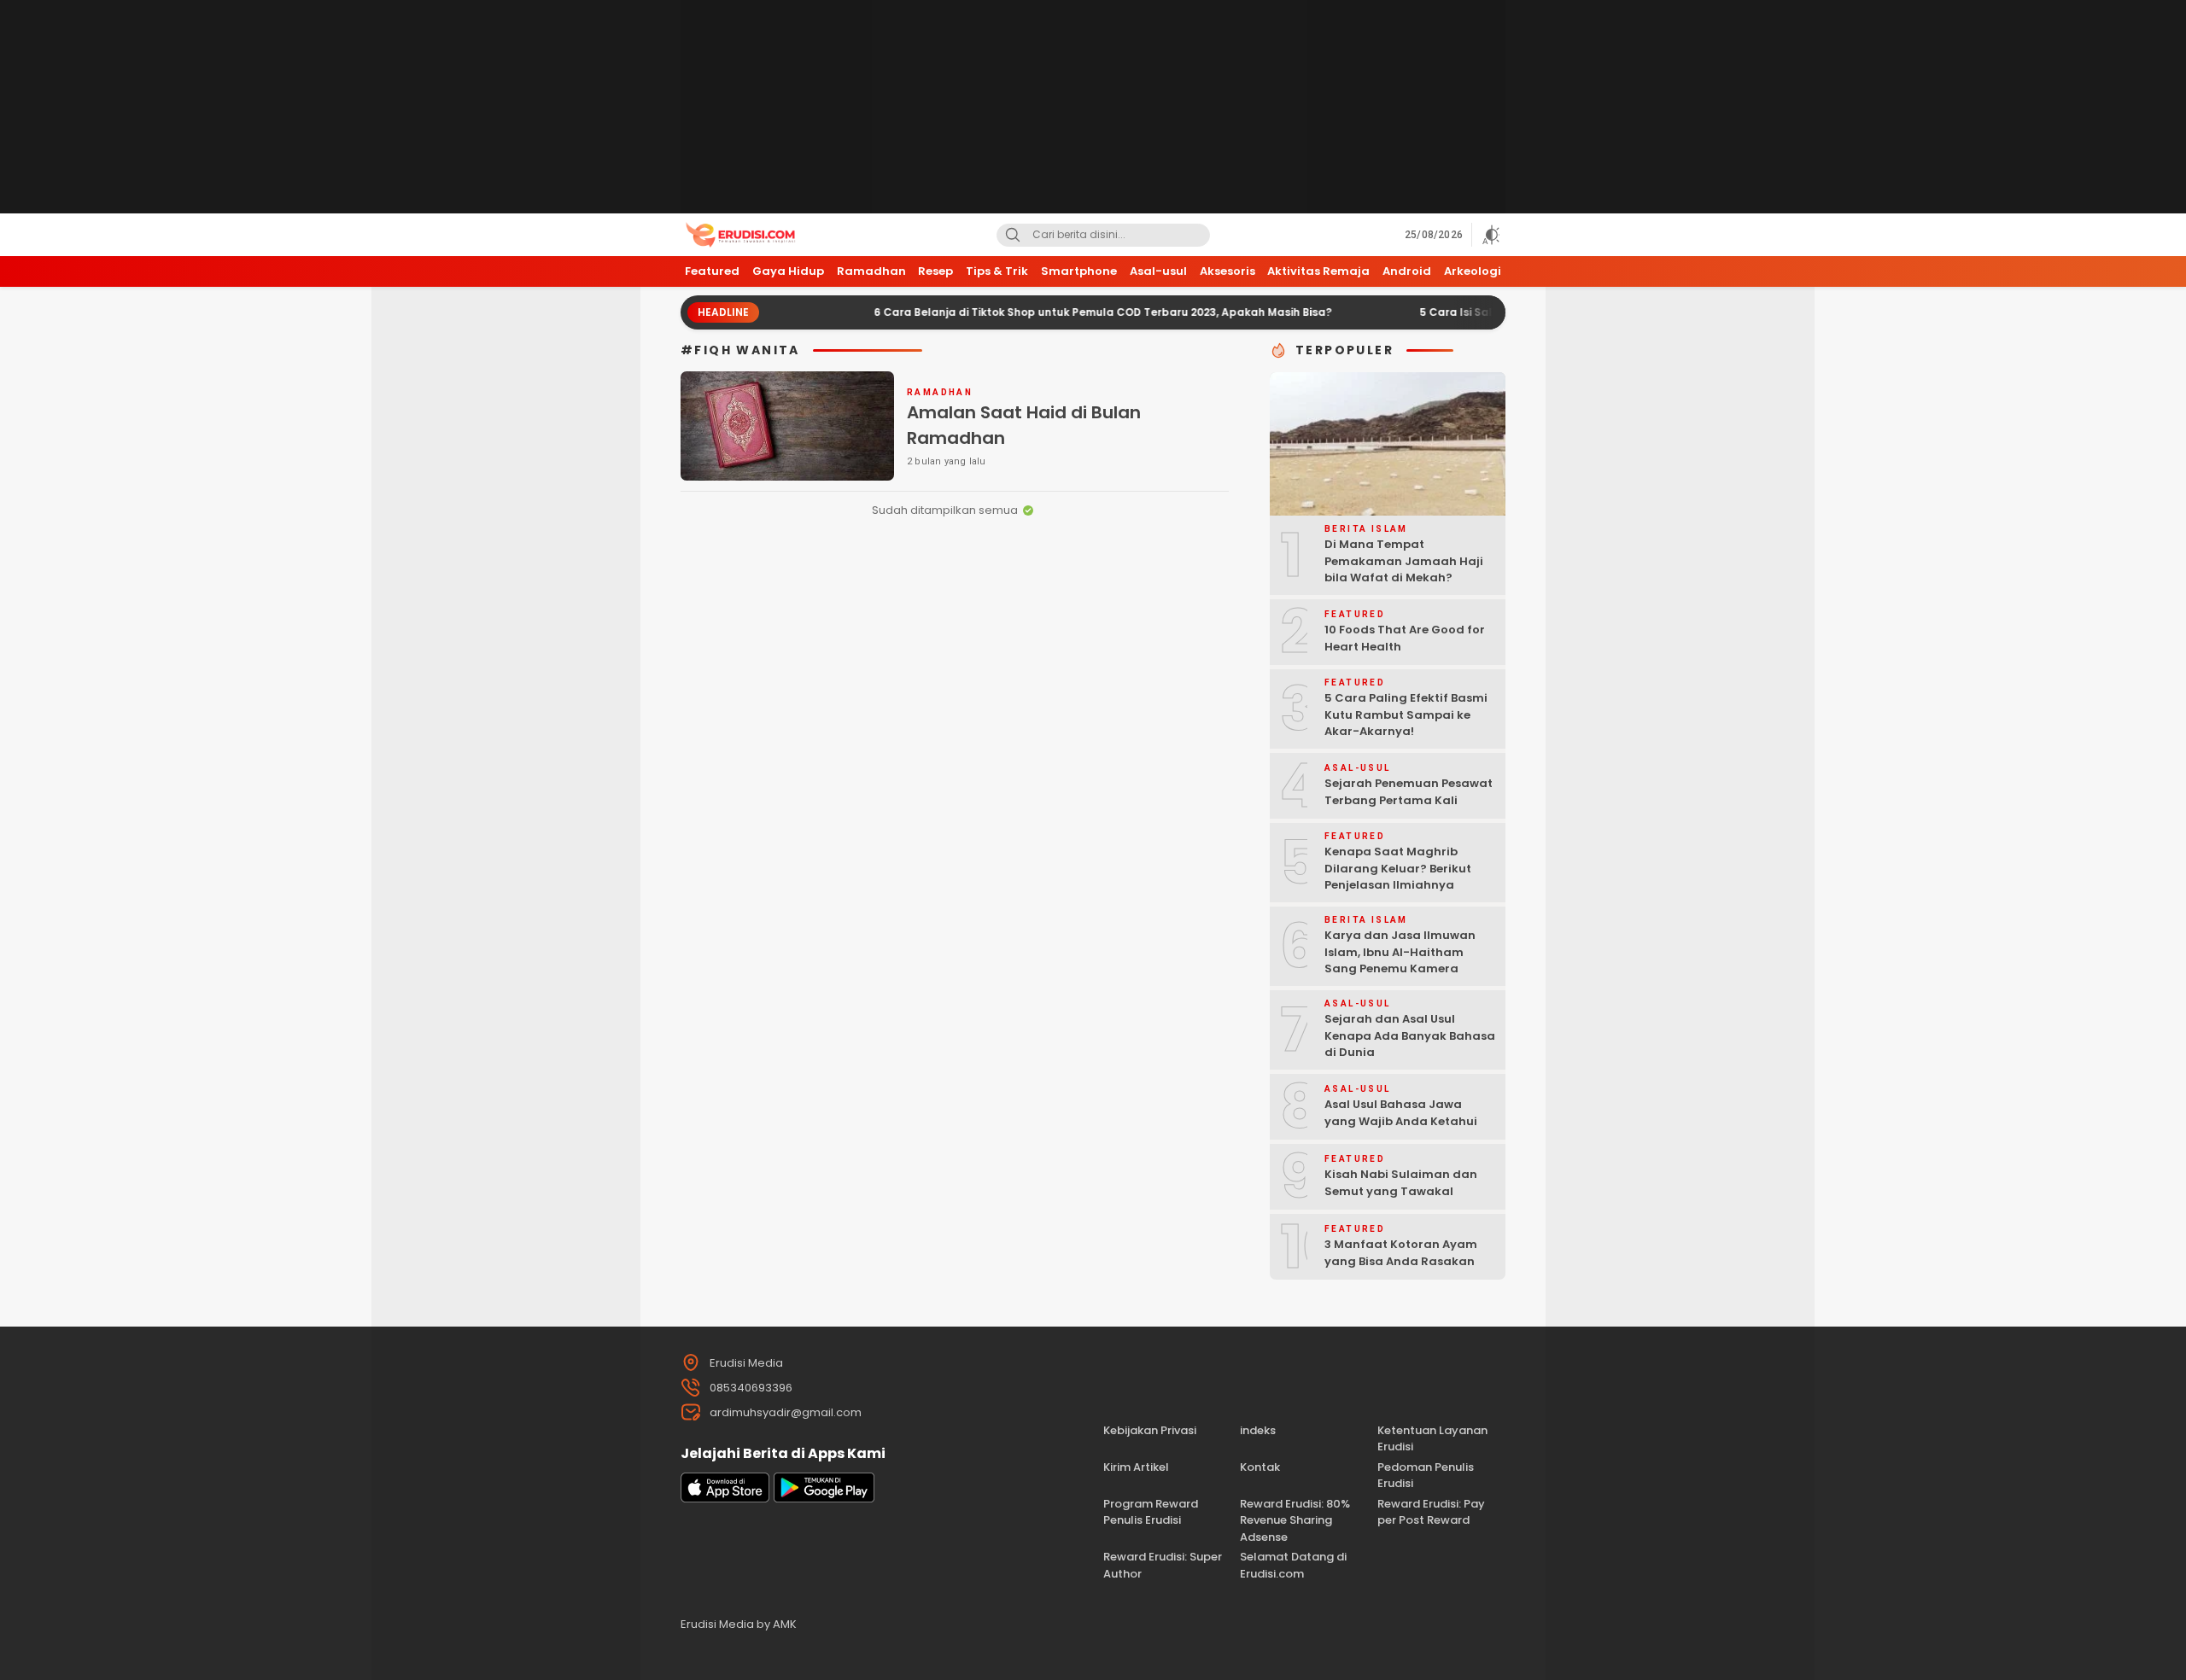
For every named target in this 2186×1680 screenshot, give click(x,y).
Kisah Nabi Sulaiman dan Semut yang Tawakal (1401, 1183)
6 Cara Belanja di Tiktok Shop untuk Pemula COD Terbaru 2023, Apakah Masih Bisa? (1051, 312)
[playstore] (824, 1499)
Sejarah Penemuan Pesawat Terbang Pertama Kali (1409, 792)
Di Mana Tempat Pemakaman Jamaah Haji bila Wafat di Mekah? (1404, 561)
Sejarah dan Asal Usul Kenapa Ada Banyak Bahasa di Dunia (1410, 1035)
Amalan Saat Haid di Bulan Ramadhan (1024, 425)
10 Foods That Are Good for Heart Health (1405, 638)
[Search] (1013, 235)
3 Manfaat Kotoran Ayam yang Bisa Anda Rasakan (1401, 1253)
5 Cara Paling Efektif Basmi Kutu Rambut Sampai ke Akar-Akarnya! (1406, 715)
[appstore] (725, 1499)
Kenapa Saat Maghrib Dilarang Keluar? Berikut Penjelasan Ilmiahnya (1398, 868)
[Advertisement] (1093, 107)
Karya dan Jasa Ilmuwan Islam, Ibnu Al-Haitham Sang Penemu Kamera (1400, 952)
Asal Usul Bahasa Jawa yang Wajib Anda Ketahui (1401, 1113)
